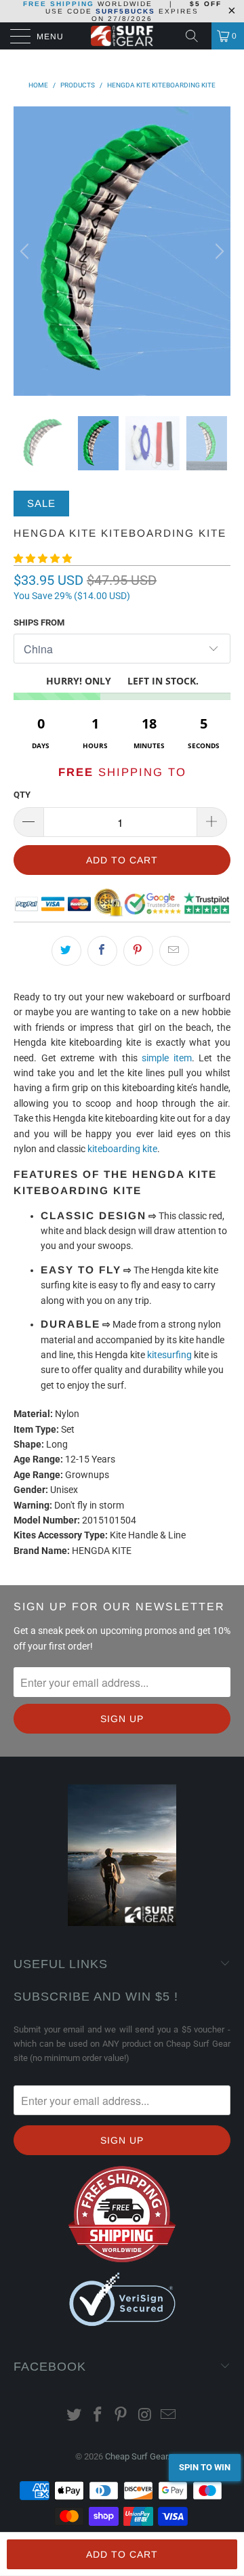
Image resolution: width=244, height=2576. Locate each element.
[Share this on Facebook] (102, 951)
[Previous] (26, 251)
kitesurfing (169, 1355)
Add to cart (122, 2554)
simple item (167, 1058)
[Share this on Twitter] (66, 951)
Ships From (39, 622)
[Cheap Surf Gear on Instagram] (145, 2416)
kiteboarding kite (122, 1149)
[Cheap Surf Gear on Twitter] (75, 2416)
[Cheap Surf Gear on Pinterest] (121, 2416)
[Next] (218, 251)
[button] (43, 558)
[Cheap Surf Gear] (122, 36)
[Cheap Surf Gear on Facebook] (98, 2416)
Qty (22, 795)
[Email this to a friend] (174, 951)
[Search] (197, 36)
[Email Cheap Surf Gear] (169, 2416)
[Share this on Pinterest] (138, 951)
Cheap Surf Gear (136, 2456)
